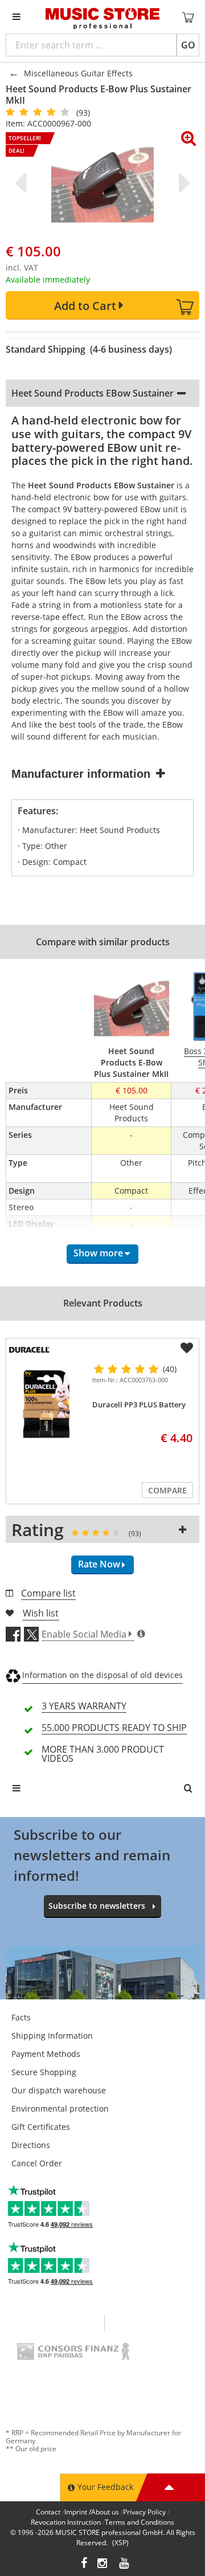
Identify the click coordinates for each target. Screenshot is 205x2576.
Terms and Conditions (140, 2522)
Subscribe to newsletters (97, 1906)
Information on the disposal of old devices (102, 1675)
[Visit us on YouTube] (125, 2564)
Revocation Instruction (66, 2522)
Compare (167, 1490)
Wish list (41, 1613)
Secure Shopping (44, 2072)
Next (182, 183)
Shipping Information (52, 2036)
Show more (98, 1253)
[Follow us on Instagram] (103, 2564)
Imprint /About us (92, 2512)
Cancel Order (37, 2163)
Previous (23, 183)
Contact (48, 2512)
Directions (31, 2145)
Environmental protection (60, 2108)
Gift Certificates (41, 2127)
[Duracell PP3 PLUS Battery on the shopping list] (187, 1348)
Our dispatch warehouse (59, 2090)
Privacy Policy (144, 2512)
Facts (21, 2017)
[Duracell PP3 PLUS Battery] (47, 1404)
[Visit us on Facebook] (84, 2564)
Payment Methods (46, 2054)
